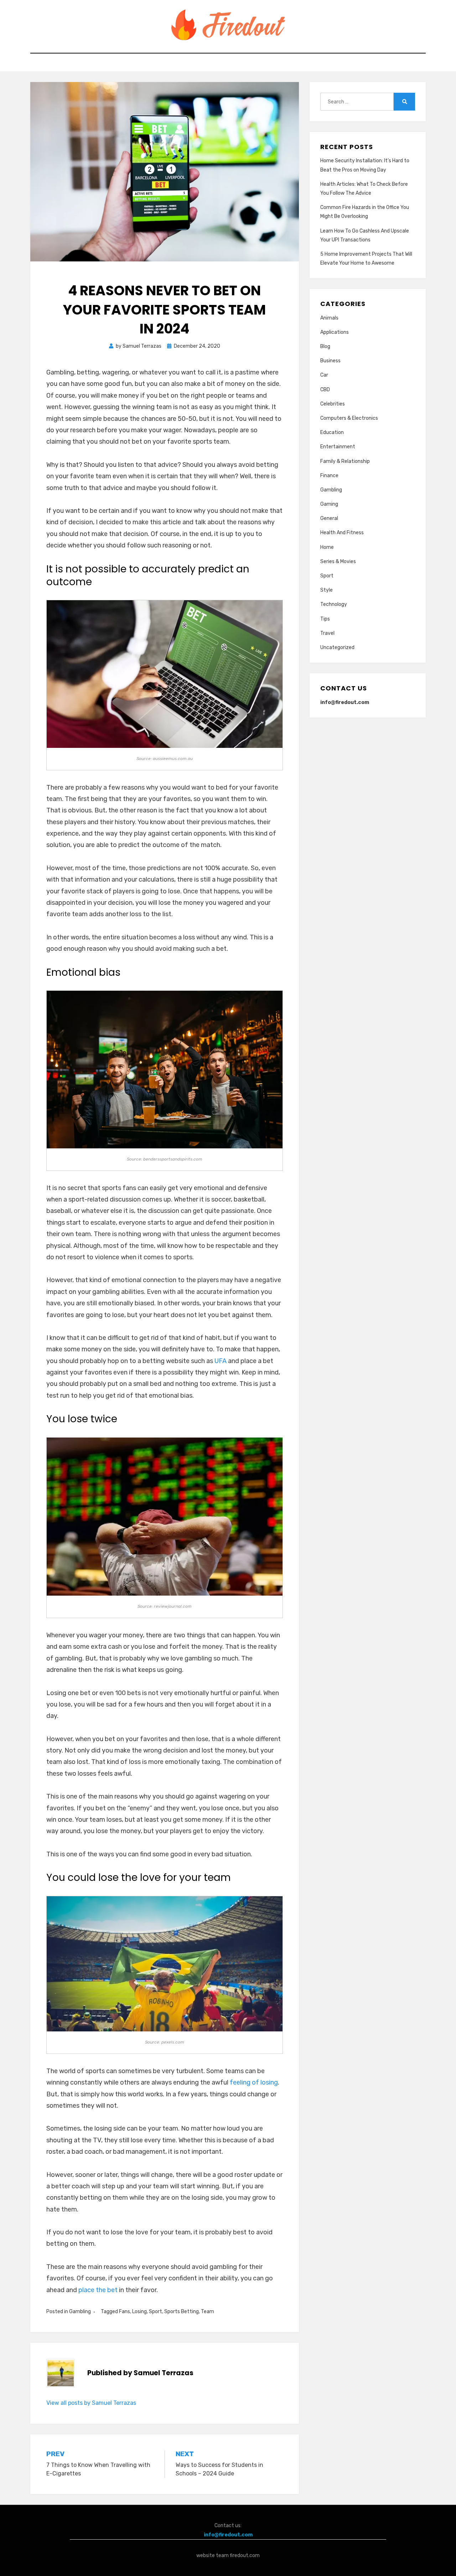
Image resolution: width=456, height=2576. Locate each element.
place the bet (98, 2290)
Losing (139, 2312)
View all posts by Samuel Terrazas (91, 2403)
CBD (325, 390)
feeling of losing (254, 2082)
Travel (327, 633)
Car (324, 375)
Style (327, 590)
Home (327, 547)
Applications (335, 332)
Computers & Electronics (349, 418)
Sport (156, 2312)
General (329, 518)
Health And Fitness (342, 533)
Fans (125, 2312)
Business (330, 361)
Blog (325, 346)
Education (332, 432)
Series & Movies (338, 562)
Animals (329, 318)
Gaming (329, 504)
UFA (221, 1361)
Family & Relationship (345, 461)
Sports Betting (182, 2312)
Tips (325, 619)
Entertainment (338, 447)
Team (208, 2312)
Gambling (80, 2312)
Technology (334, 604)
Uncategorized (337, 647)
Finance (329, 476)
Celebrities (333, 404)
